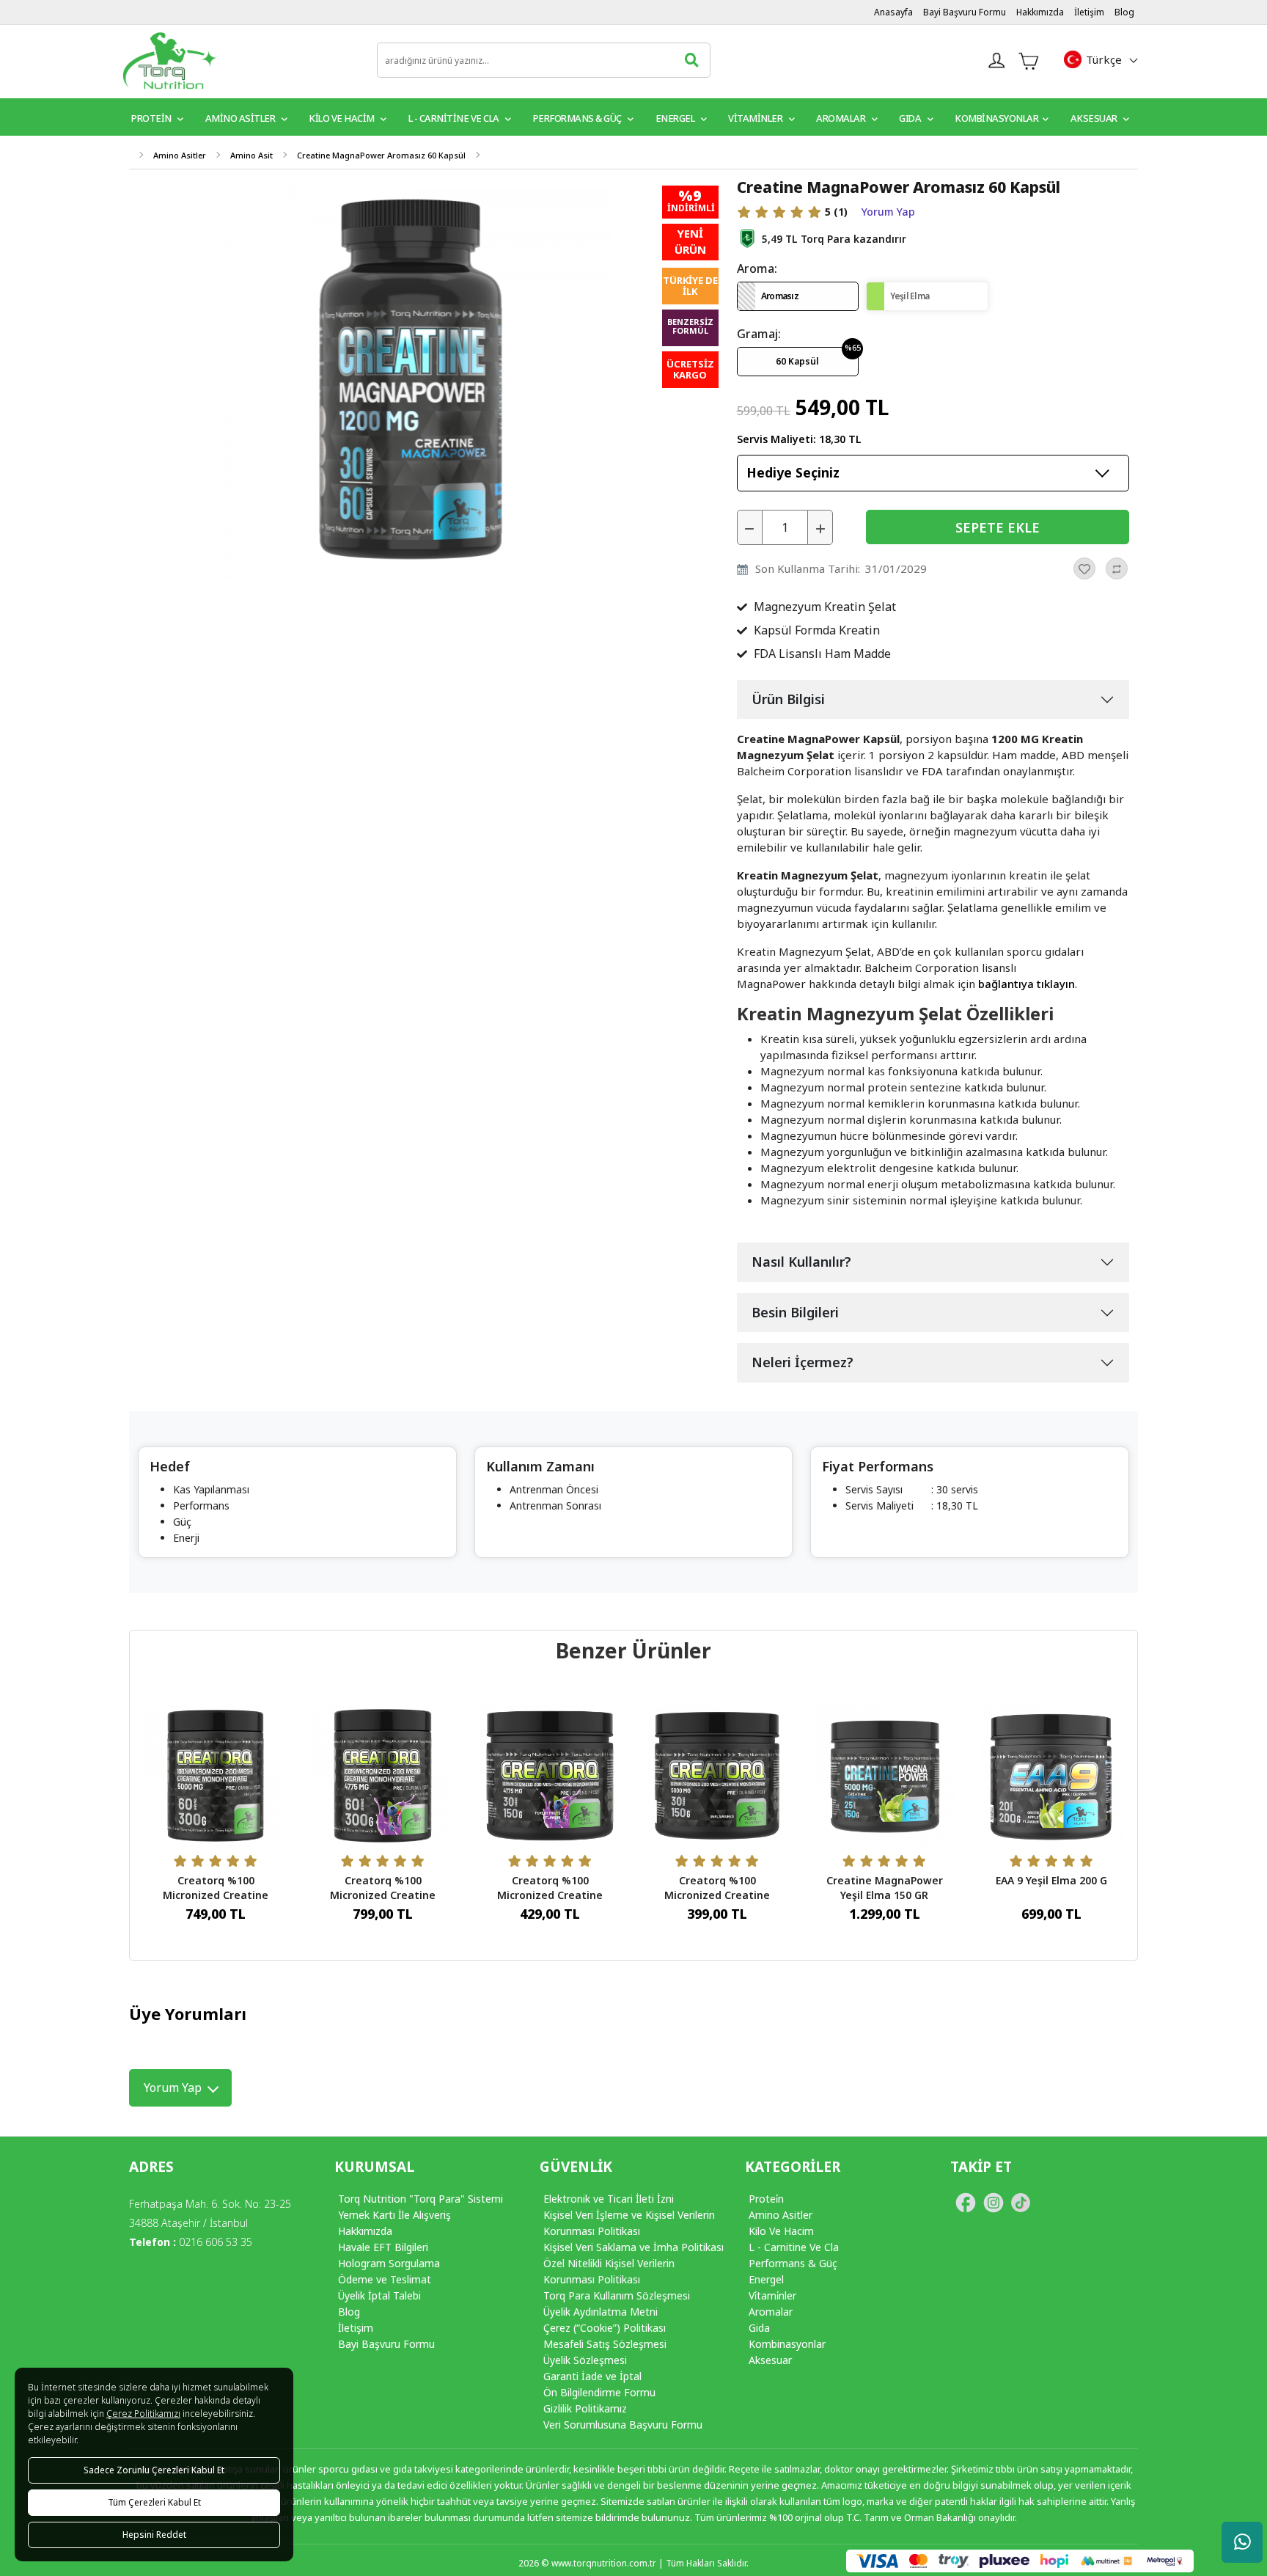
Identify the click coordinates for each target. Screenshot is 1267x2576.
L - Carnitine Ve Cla (794, 2247)
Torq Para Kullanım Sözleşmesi (617, 2295)
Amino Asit (251, 155)
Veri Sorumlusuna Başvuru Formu (623, 2425)
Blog (1124, 12)
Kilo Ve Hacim (781, 2231)
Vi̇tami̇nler (772, 2295)
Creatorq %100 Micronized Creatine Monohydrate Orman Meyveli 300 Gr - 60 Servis (383, 1902)
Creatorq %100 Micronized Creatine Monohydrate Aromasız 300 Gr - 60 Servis (216, 1902)
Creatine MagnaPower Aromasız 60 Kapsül (381, 155)
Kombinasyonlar (996, 118)
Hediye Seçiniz (793, 472)
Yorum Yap (888, 212)
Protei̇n (766, 2199)
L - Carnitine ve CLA (455, 118)
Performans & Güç (579, 118)
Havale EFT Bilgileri (383, 2247)
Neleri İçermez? (803, 1362)
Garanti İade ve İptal (592, 2376)
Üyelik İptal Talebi (379, 2295)
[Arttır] (820, 527)
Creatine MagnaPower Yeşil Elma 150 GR (885, 1888)
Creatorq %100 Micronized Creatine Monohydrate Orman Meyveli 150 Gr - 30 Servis (550, 1902)
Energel (676, 118)
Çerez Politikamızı (143, 2414)
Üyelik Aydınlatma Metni (601, 2312)
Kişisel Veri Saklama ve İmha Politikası (633, 2247)
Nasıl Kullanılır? (801, 1262)
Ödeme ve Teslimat (385, 2279)
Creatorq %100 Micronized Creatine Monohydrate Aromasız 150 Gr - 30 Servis (717, 1902)
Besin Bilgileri (795, 1312)
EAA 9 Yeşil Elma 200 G (1051, 1880)
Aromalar (842, 118)
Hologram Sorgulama (389, 2263)
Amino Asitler (241, 118)
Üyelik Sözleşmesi (585, 2360)
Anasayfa (893, 12)
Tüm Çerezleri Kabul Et (154, 2502)
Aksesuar (1095, 118)
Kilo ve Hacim (342, 118)
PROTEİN (152, 118)
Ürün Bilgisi (788, 699)
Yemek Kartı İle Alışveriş (394, 2215)
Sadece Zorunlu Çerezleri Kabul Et (154, 2470)
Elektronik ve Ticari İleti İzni (609, 2199)
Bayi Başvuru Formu (965, 12)
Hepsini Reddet (154, 2535)
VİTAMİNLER (756, 118)
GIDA (911, 118)
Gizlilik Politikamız (585, 2408)
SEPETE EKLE (998, 527)
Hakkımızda (1040, 12)
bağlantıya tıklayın (1027, 984)
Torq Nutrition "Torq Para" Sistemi (421, 2199)
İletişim (1089, 12)
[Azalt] (750, 527)
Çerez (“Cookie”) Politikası (605, 2328)
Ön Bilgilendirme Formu (599, 2392)
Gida (759, 2328)
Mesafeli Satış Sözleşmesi (605, 2344)
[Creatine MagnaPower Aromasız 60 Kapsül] (411, 377)
